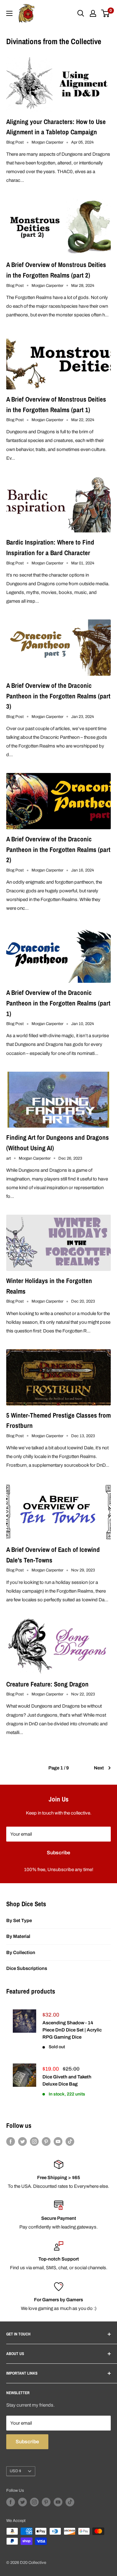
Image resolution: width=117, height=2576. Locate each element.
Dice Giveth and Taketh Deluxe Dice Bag (67, 2080)
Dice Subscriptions (27, 1968)
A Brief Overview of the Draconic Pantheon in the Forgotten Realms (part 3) (58, 696)
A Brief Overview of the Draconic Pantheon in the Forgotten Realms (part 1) (58, 1003)
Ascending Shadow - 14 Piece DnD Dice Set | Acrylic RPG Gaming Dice (72, 2030)
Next (99, 1768)
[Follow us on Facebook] (11, 2141)
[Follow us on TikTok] (70, 2141)
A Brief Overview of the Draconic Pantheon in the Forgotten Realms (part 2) (58, 849)
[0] (106, 13)
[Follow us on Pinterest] (46, 2141)
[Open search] (81, 13)
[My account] (93, 13)
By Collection (21, 1953)
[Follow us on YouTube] (58, 2141)
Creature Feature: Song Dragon (47, 1684)
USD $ (15, 2471)
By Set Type (19, 1920)
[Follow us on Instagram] (34, 2141)
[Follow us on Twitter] (22, 2141)
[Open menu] (9, 13)
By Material (18, 1936)
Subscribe (58, 1853)
